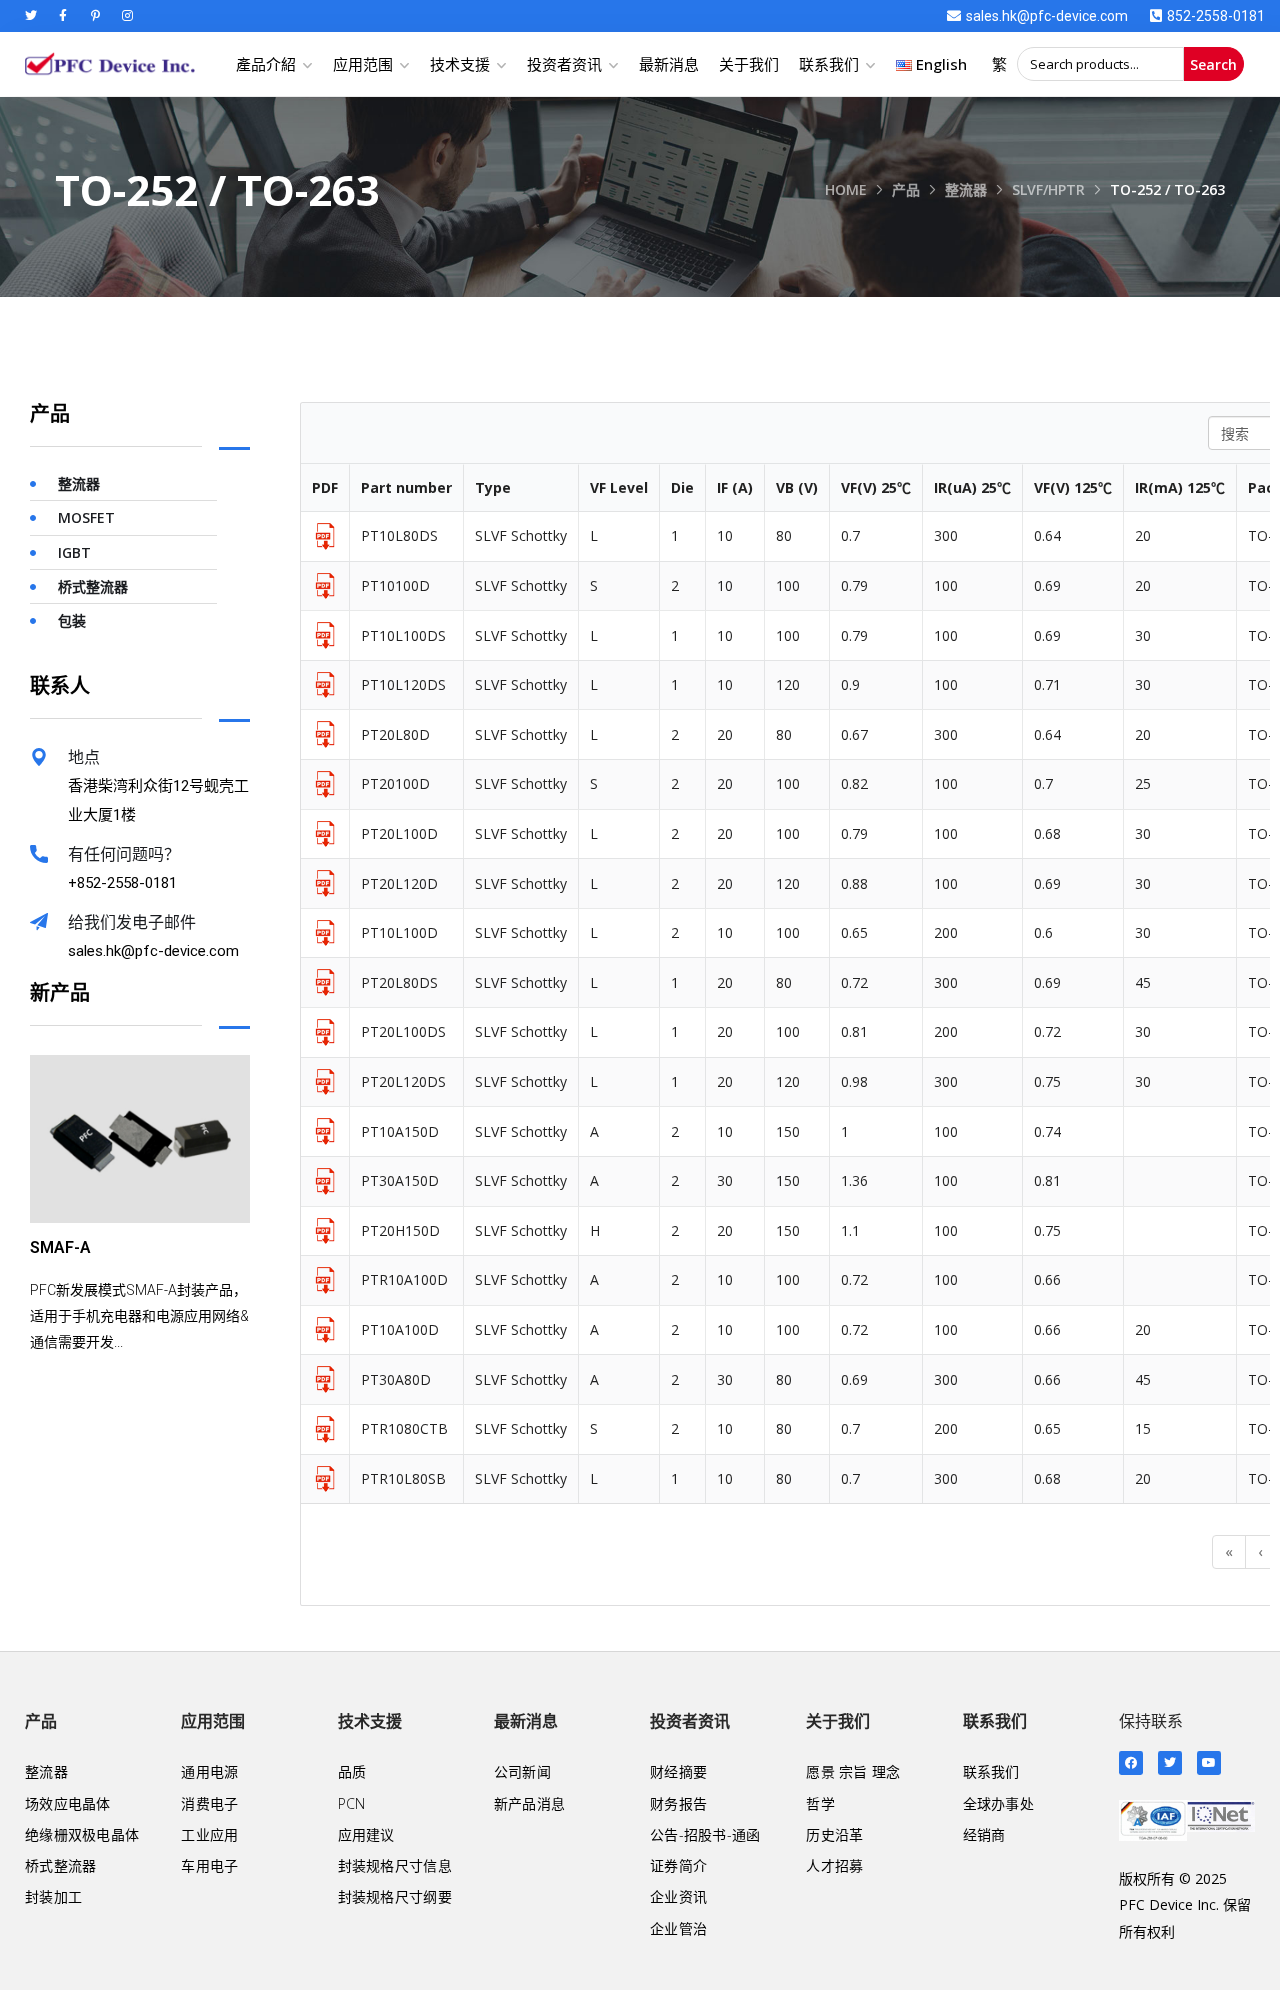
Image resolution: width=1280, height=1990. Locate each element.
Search (1213, 64)
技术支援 (460, 64)
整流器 (966, 189)
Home (846, 189)
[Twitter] (31, 16)
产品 (906, 189)
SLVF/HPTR (1048, 189)
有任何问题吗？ (124, 854)
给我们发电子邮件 (132, 922)
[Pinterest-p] (95, 16)
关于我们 (749, 64)
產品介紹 (266, 64)
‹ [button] (1260, 1551)
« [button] (1229, 1551)
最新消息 (669, 64)
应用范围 (363, 64)
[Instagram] (127, 16)
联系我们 (829, 64)
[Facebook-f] (63, 16)
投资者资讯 (564, 64)
